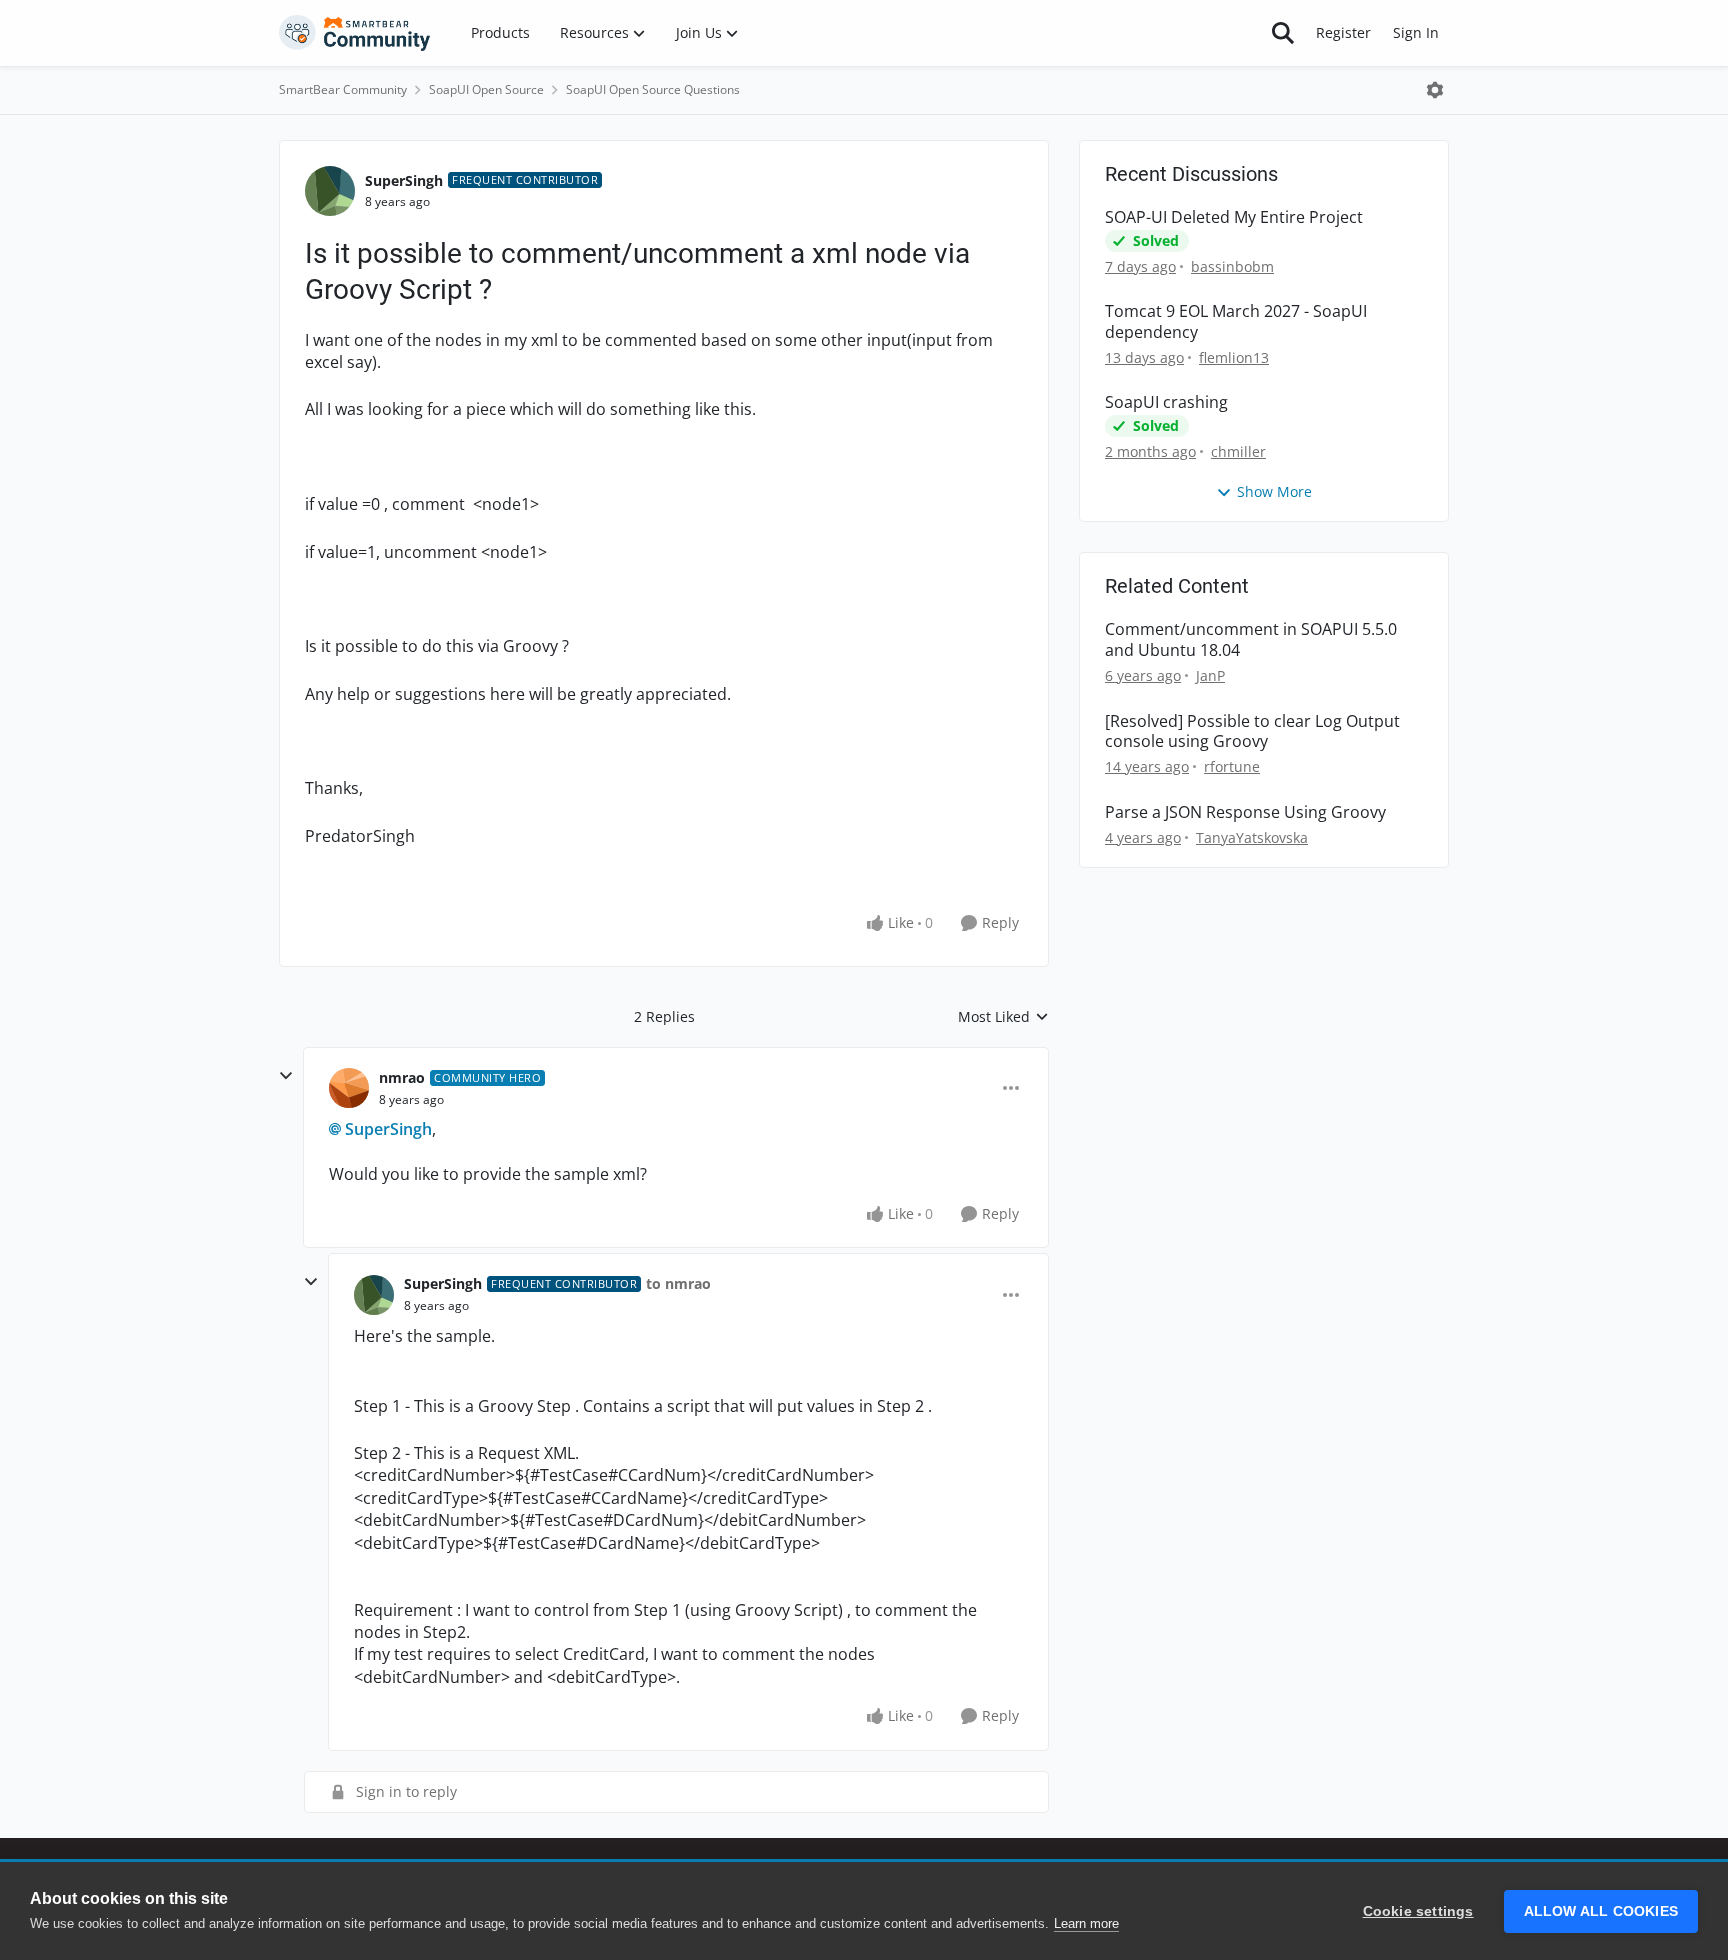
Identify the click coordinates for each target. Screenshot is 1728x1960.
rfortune (1232, 766)
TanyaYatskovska (1252, 837)
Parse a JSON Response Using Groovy (1245, 812)
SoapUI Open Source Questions (653, 89)
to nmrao (678, 1283)
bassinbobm (1232, 266)
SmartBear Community (343, 89)
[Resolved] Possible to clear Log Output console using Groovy (1252, 732)
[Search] (1283, 33)
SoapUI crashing (1166, 402)
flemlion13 (1234, 357)
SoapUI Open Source (486, 89)
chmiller (1238, 451)
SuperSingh (404, 180)
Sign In (1416, 32)
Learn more (1086, 1923)
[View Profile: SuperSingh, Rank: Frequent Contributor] (330, 191)
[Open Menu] (1435, 90)
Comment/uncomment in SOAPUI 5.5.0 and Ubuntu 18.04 (1251, 640)
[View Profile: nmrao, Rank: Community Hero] (349, 1088)
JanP (1210, 675)
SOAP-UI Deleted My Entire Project (1234, 217)
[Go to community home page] (355, 33)
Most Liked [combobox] (1003, 1017)
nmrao (402, 1077)
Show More (1274, 491)
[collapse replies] (286, 1076)
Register (1343, 32)
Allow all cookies (1601, 1911)
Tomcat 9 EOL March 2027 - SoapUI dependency (1236, 322)
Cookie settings (1418, 1911)
